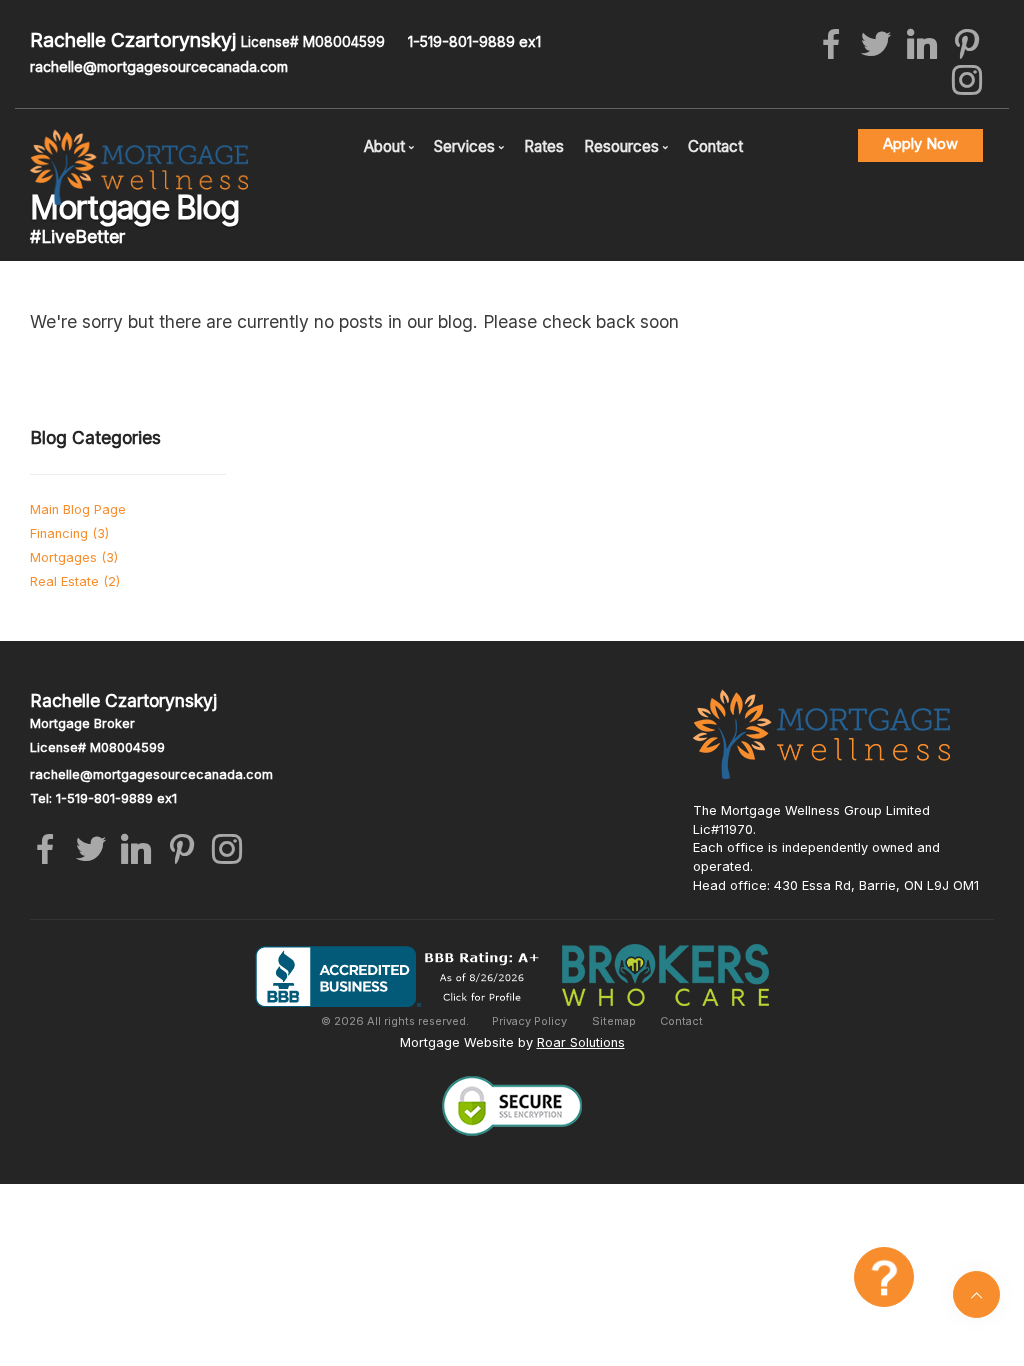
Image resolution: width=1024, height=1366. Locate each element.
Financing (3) (69, 533)
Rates (544, 146)
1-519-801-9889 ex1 (474, 41)
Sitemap (614, 1021)
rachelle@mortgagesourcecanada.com (159, 66)
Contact (715, 146)
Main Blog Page (78, 509)
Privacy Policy (529, 1021)
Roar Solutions (581, 1042)
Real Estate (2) (75, 581)
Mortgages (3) (74, 557)
